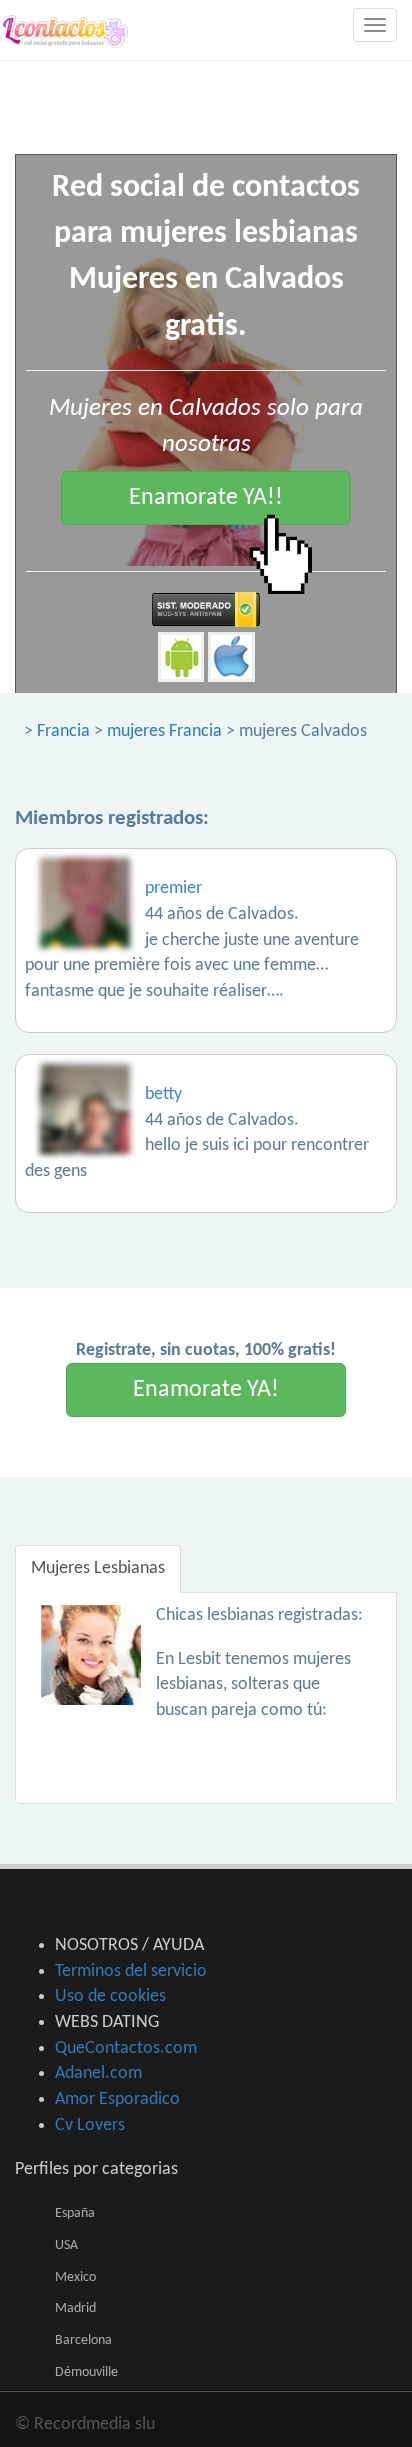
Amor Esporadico (117, 2099)
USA (66, 2245)
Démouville (86, 2372)
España (75, 2213)
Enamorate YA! (206, 1390)
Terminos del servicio (131, 1971)
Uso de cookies (110, 1996)
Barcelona (83, 2340)
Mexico (75, 2277)
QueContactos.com (126, 2048)
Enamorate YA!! (206, 498)
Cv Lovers (90, 2125)
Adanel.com (98, 2073)
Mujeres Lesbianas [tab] (98, 1568)
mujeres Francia (164, 731)
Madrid (75, 2308)
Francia (63, 731)
